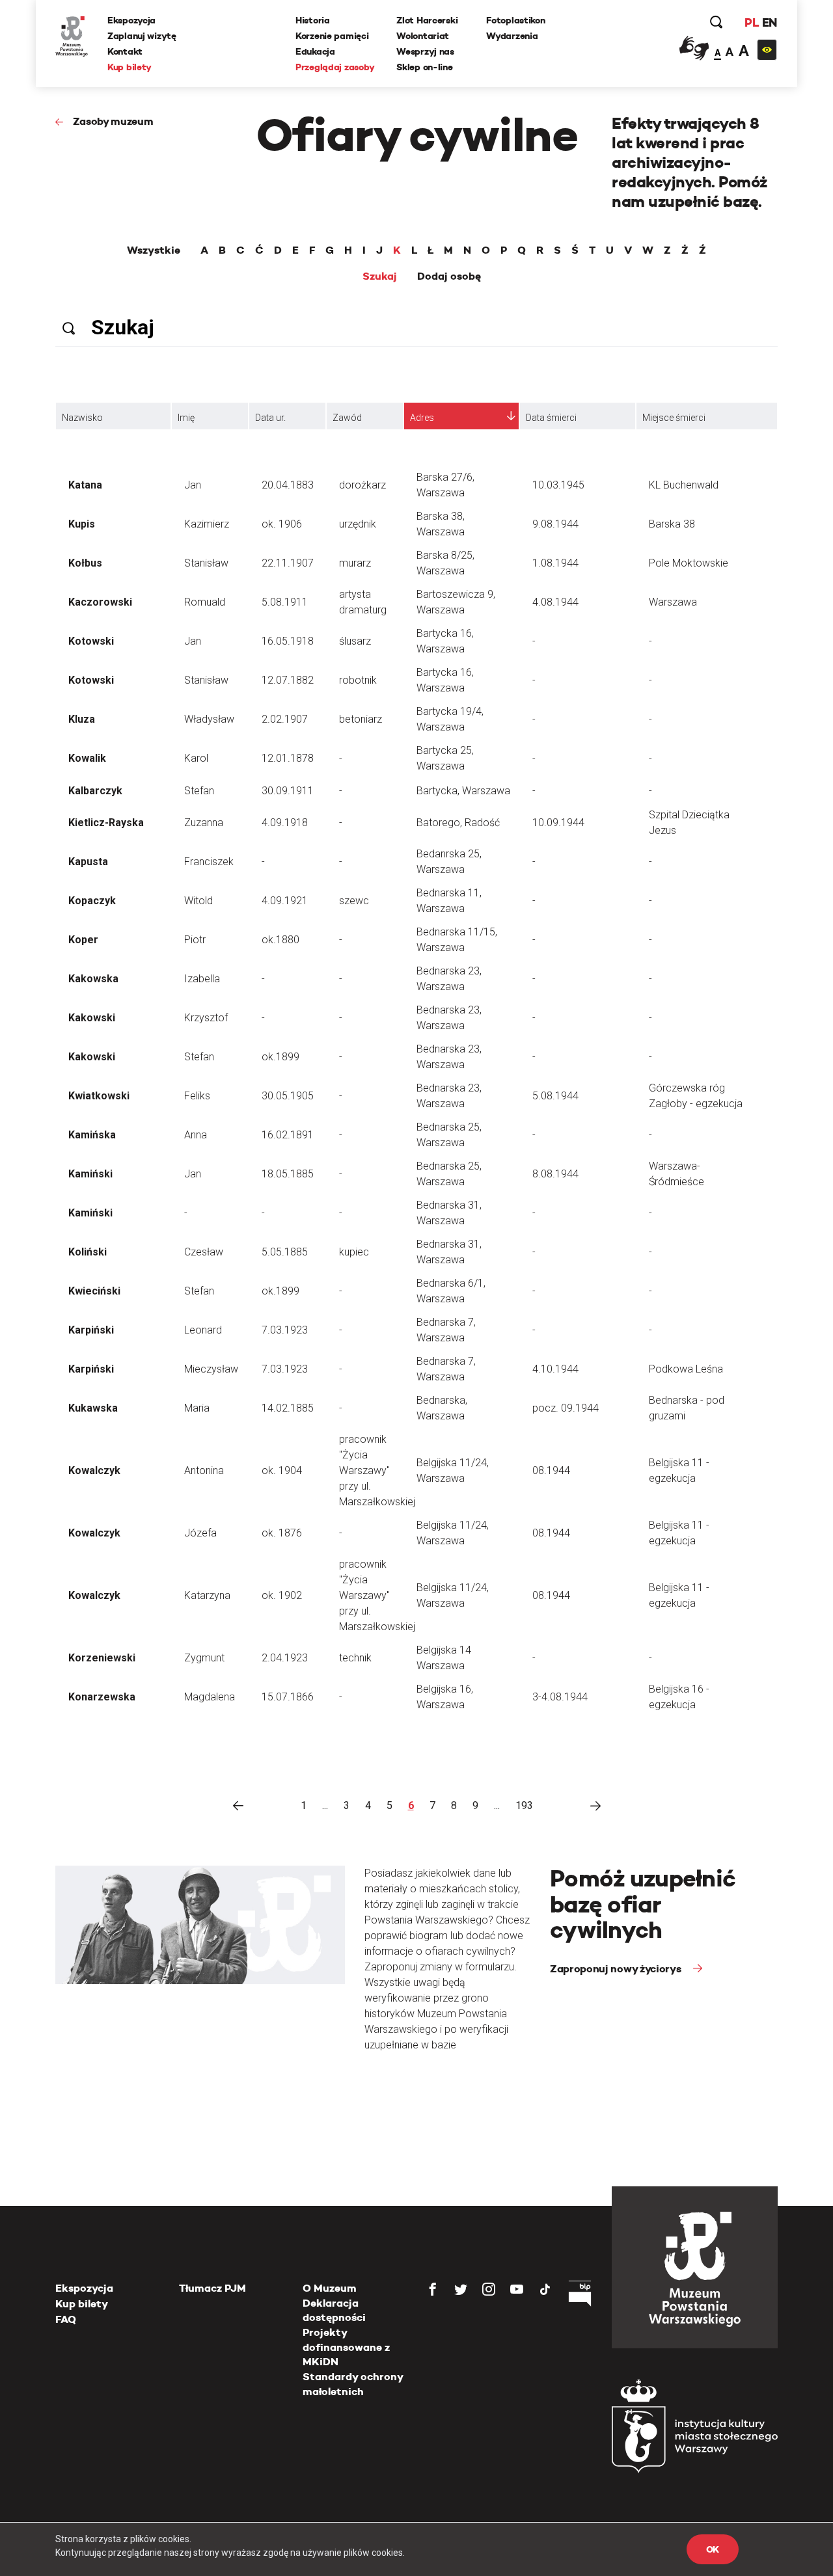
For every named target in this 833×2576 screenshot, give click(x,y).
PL (752, 22)
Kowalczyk (94, 1470)
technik (355, 1658)
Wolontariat (423, 36)
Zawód (347, 418)
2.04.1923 (285, 1658)
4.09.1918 (285, 823)
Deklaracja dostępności (334, 2310)
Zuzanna (204, 823)
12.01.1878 (288, 758)
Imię (186, 418)
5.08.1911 (285, 602)
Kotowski (91, 641)
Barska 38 (672, 524)
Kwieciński (94, 1291)
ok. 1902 (282, 1595)
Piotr (195, 940)
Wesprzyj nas (425, 51)
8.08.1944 (555, 1174)
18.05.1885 (288, 1174)
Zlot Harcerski (427, 20)
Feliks (197, 1096)
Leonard (203, 1330)
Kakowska (93, 979)
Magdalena (210, 1697)
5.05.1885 (285, 1252)
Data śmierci (551, 418)
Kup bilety (130, 67)
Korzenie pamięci (332, 36)
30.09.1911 (288, 791)
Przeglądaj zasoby (335, 67)
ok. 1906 (282, 524)
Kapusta (88, 862)
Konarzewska (102, 1697)
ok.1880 (280, 940)
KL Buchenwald (684, 485)
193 (524, 1805)
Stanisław (206, 563)
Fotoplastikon (515, 20)
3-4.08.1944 (560, 1697)
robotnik (358, 680)
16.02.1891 (288, 1135)
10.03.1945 (558, 485)
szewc (354, 901)
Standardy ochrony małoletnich (353, 2384)
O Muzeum (330, 2288)
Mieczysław (211, 1369)
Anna (196, 1135)
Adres (422, 418)
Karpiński (91, 1330)
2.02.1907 (285, 719)
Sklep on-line (424, 67)
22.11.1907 (288, 563)
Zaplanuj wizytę (142, 36)
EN (770, 22)
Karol (196, 758)
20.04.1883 (288, 485)
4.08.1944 (555, 602)
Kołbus (85, 563)
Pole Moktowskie (689, 563)
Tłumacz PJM (212, 2288)
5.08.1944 (555, 1096)
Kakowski (92, 1018)
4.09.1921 (285, 901)
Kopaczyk (92, 901)
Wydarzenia (512, 36)
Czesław (204, 1252)
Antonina (204, 1470)
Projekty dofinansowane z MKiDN (346, 2347)
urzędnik (358, 524)
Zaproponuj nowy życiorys (617, 1969)
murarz (355, 563)
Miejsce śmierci (674, 418)
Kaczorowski (100, 602)
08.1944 (551, 1470)
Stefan (199, 791)
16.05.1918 (288, 641)
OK (713, 2549)
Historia (313, 20)
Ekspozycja (131, 20)
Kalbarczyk (95, 791)
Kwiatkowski (99, 1096)
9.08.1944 (555, 524)
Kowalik (87, 758)
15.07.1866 (288, 1697)
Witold (198, 901)
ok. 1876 (282, 1533)
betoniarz (361, 719)
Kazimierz (207, 524)
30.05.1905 (288, 1096)
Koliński (88, 1252)
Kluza (82, 719)
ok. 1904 (282, 1470)
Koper (83, 940)
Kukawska (93, 1408)
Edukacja (315, 51)
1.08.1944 (555, 563)
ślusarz (355, 641)
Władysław (209, 719)
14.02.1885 (288, 1408)
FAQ (66, 2319)
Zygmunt (204, 1658)
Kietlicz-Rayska (106, 823)
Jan (193, 485)
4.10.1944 (555, 1369)
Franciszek (209, 862)
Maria (197, 1408)
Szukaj (380, 276)
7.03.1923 (285, 1330)
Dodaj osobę (449, 276)
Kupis (82, 524)
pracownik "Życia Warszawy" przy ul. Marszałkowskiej (377, 1470)
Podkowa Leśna (686, 1369)
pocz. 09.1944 (566, 1408)
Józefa (200, 1533)
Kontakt (125, 51)
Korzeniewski (102, 1658)
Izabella (202, 979)
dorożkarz (362, 485)
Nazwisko (82, 418)
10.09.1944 (558, 823)
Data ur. (270, 418)
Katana (85, 485)
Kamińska (92, 1135)
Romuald (205, 602)
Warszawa (673, 602)
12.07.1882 (288, 680)
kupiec (354, 1252)
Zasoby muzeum (113, 121)
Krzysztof (206, 1018)
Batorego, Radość (458, 823)
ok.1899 (280, 1057)
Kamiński (90, 1174)
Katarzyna (207, 1595)
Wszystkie (154, 250)
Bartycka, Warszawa (463, 791)
